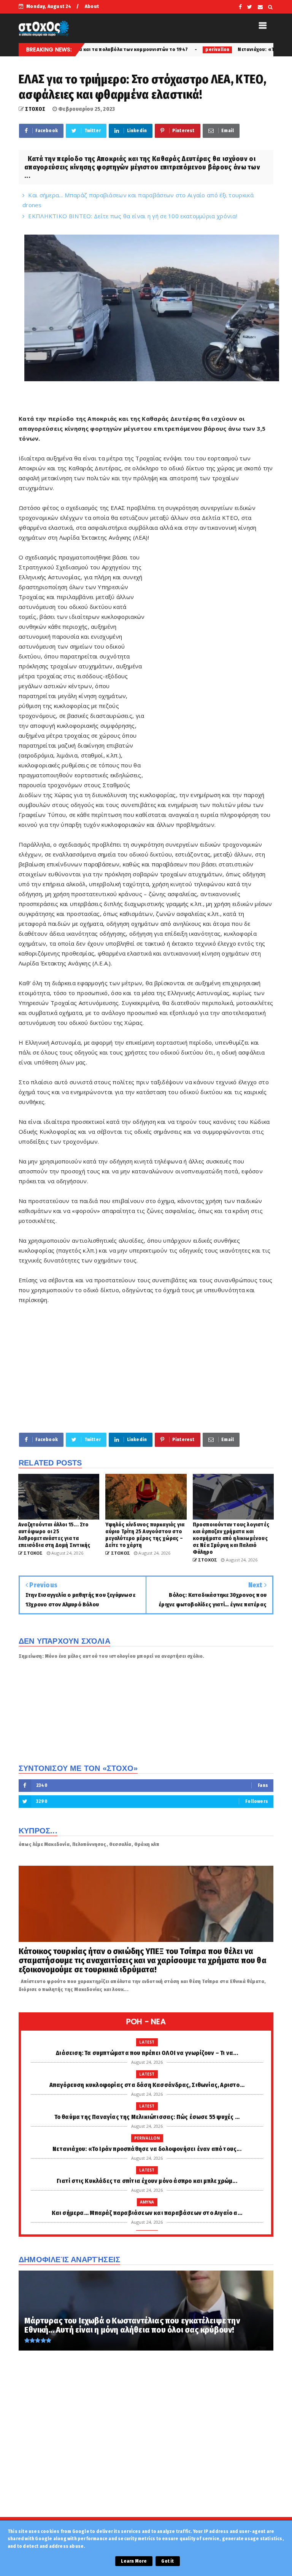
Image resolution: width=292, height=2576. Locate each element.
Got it (167, 2561)
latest (147, 2042)
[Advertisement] (210, 668)
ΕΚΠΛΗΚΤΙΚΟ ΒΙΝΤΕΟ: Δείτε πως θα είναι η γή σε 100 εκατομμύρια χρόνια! (133, 216)
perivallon (141, 50)
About (92, 6)
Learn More (134, 2561)
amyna (147, 2202)
